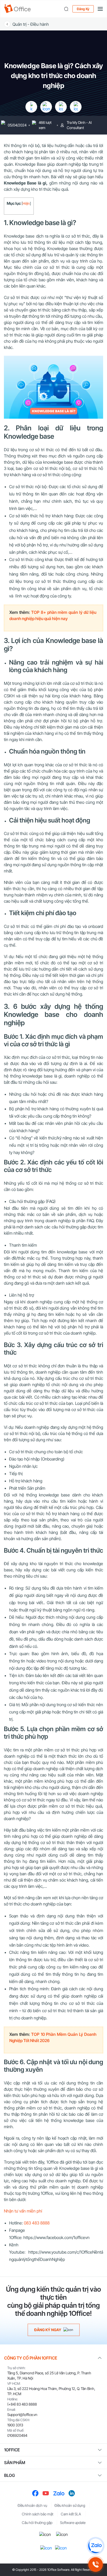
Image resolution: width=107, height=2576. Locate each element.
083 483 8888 (37, 2223)
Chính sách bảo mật (38, 2514)
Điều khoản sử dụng (70, 2505)
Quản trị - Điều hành (31, 24)
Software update (73, 2523)
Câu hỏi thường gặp (37, 2523)
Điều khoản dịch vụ (32, 2505)
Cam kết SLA (71, 2514)
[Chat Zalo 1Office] (96, 2546)
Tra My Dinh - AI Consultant (79, 125)
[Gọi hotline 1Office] (96, 2565)
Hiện (26, 203)
